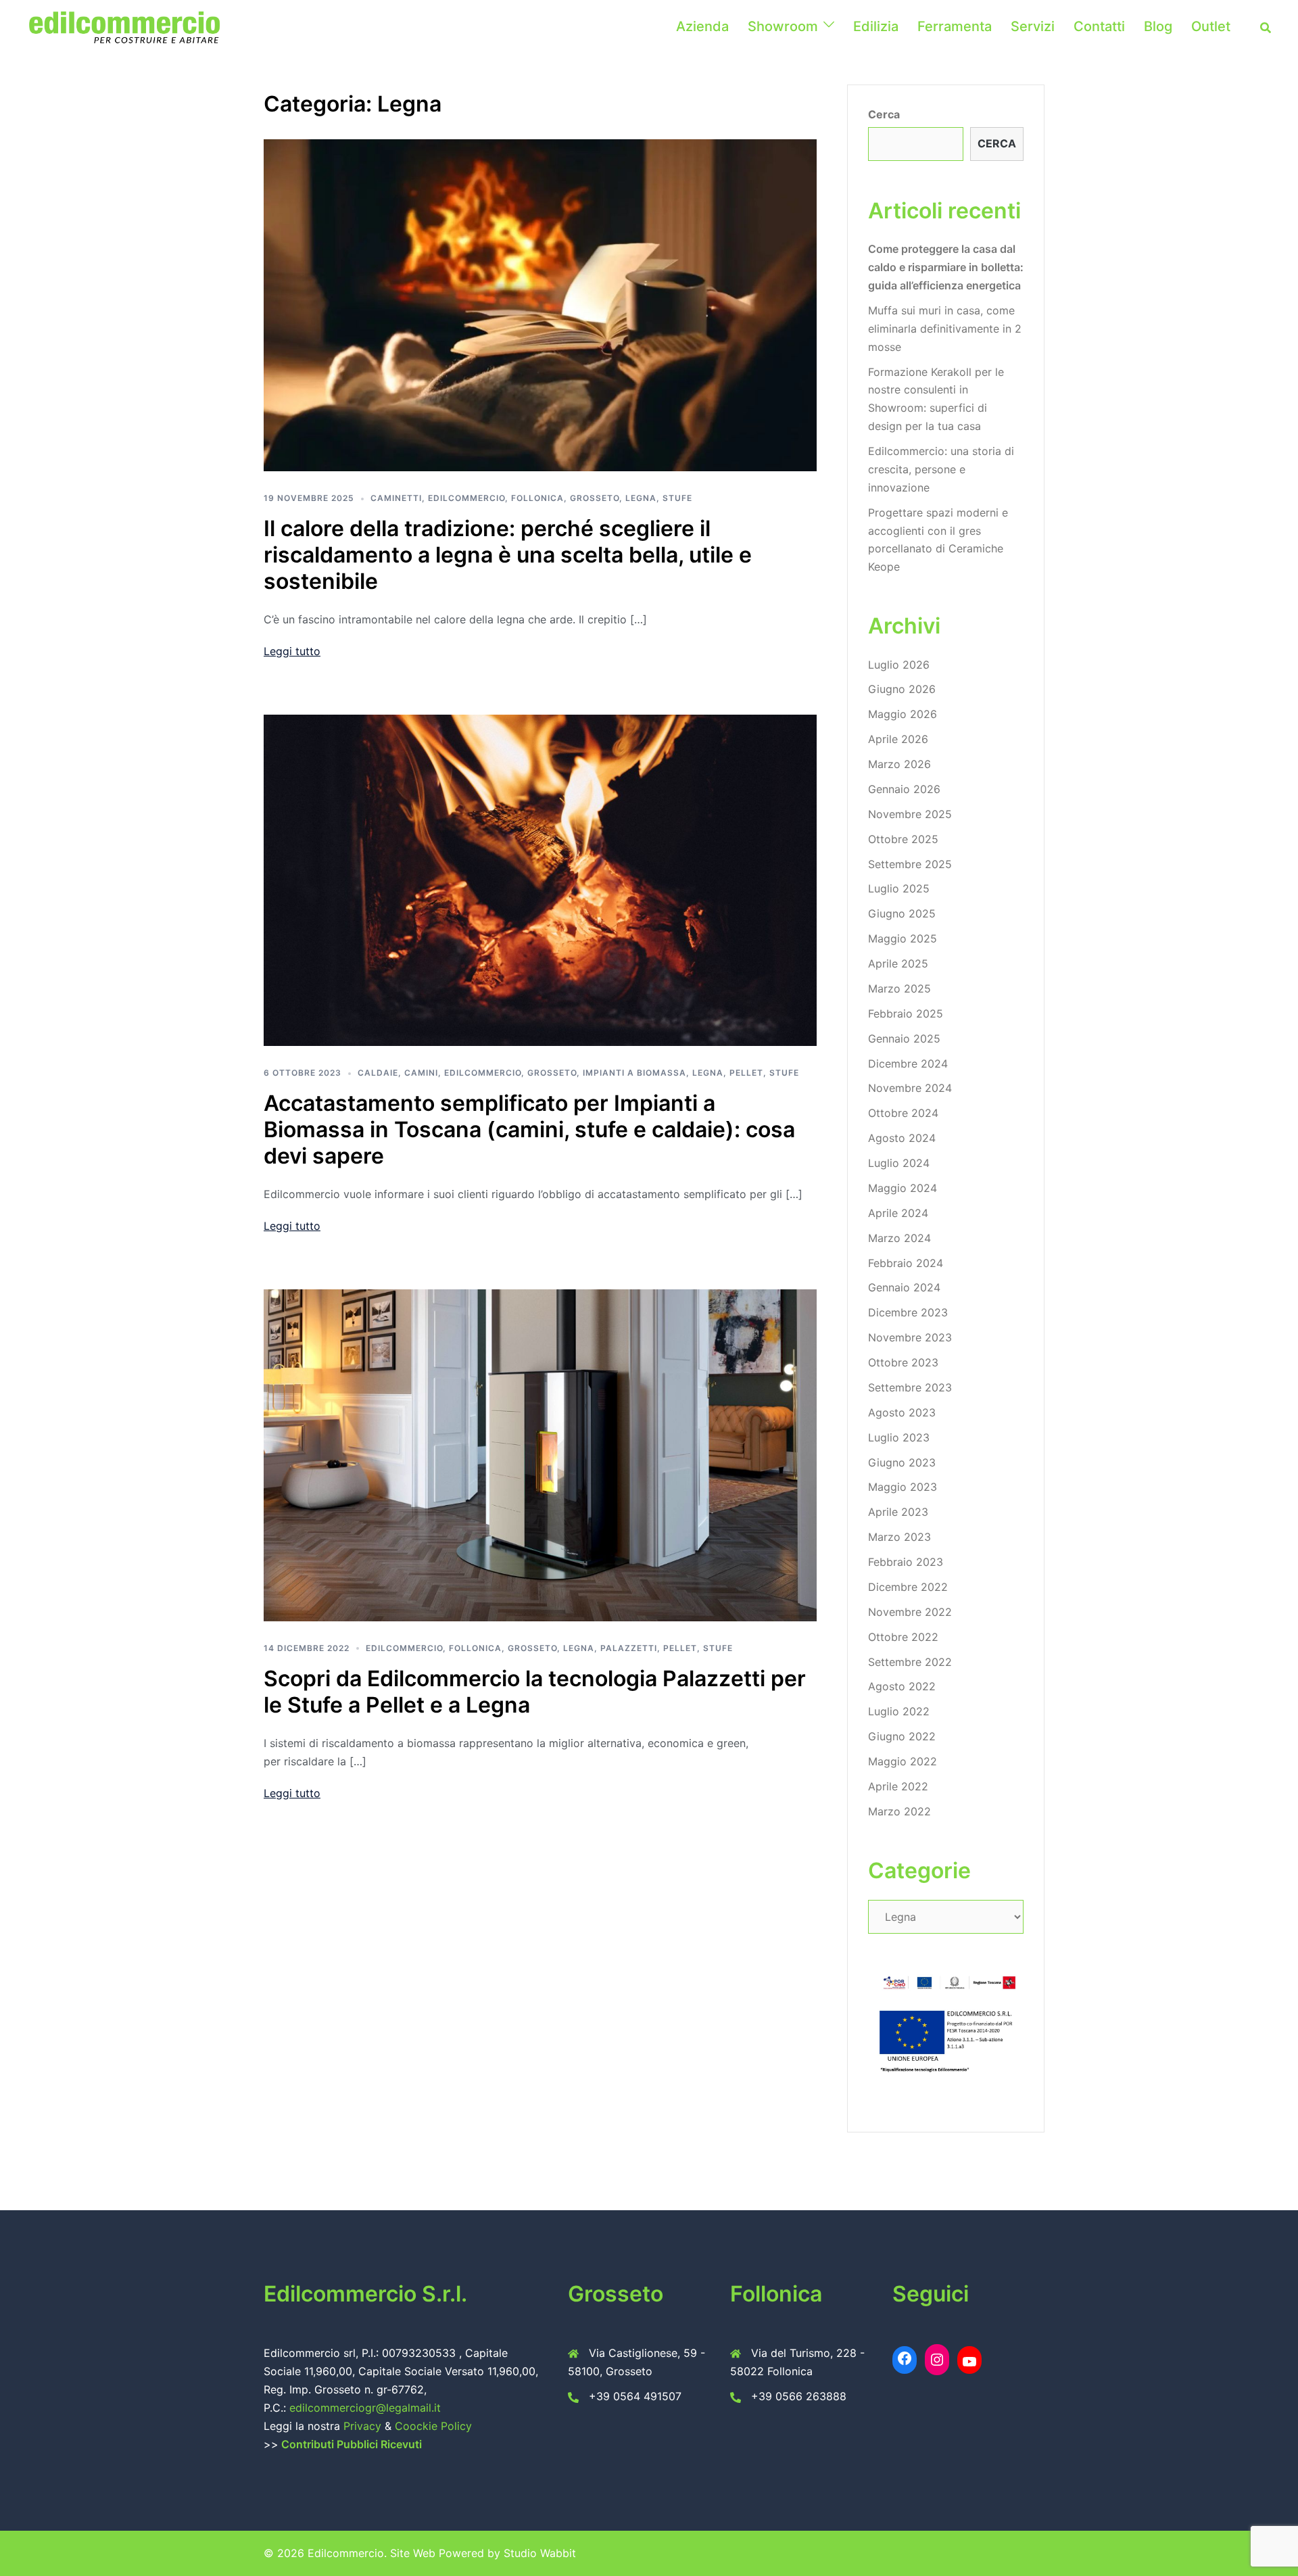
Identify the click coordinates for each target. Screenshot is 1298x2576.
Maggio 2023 (903, 1487)
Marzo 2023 (899, 1537)
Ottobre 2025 (903, 839)
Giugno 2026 (902, 689)
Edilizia (876, 26)
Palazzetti (629, 1648)
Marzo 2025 (899, 988)
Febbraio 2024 (906, 1263)
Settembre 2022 (910, 1662)
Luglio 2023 (899, 1437)
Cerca (884, 114)
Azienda (702, 26)
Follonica (537, 498)
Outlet (1211, 26)
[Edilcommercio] (124, 26)
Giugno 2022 (902, 1736)
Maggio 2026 (903, 714)
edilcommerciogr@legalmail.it (365, 2408)
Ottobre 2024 (903, 1113)
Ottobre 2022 (903, 1637)
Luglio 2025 (899, 888)
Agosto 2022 (902, 1686)
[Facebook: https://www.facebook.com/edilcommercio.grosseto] (905, 2358)
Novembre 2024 (910, 1088)
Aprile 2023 (898, 1512)
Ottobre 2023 (903, 1362)
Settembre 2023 (910, 1387)
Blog (1158, 26)
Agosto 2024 (902, 1138)
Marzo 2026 (899, 764)
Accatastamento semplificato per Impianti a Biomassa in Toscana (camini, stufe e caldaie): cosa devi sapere (529, 1129)
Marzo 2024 (899, 1238)
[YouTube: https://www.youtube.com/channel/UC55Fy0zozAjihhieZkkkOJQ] (969, 2362)
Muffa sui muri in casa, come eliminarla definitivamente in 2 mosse (945, 329)
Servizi (1033, 26)
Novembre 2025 (910, 814)
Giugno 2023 (902, 1462)
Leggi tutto (292, 651)
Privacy (364, 2426)
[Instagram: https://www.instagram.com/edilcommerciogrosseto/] (937, 2360)
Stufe (677, 498)
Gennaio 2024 (904, 1287)
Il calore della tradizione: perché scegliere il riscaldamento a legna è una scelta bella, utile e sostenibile (508, 555)
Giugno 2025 (902, 913)
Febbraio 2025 (906, 1013)
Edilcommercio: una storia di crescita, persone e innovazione (941, 469)
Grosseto (595, 498)
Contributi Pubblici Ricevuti (352, 2444)
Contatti (1099, 26)
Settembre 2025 (910, 864)
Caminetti (396, 498)
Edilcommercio (466, 498)
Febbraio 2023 (906, 1562)
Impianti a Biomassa (634, 1073)
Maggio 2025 (903, 938)
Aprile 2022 (898, 1786)
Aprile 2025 (898, 963)
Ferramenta (955, 26)
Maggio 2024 (903, 1188)
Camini (421, 1073)
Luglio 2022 (899, 1711)
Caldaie (378, 1073)
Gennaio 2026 (904, 789)
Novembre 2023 (910, 1337)
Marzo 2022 (899, 1811)
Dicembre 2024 (908, 1064)
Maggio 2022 (903, 1761)
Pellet (746, 1073)
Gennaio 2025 (904, 1039)
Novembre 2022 (910, 1612)
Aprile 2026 (898, 739)
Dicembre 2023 (908, 1312)
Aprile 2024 (898, 1213)
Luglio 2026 (899, 665)
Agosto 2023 (902, 1412)
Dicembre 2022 (908, 1587)
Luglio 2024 (899, 1163)
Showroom (783, 26)
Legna (641, 498)
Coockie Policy (433, 2426)
